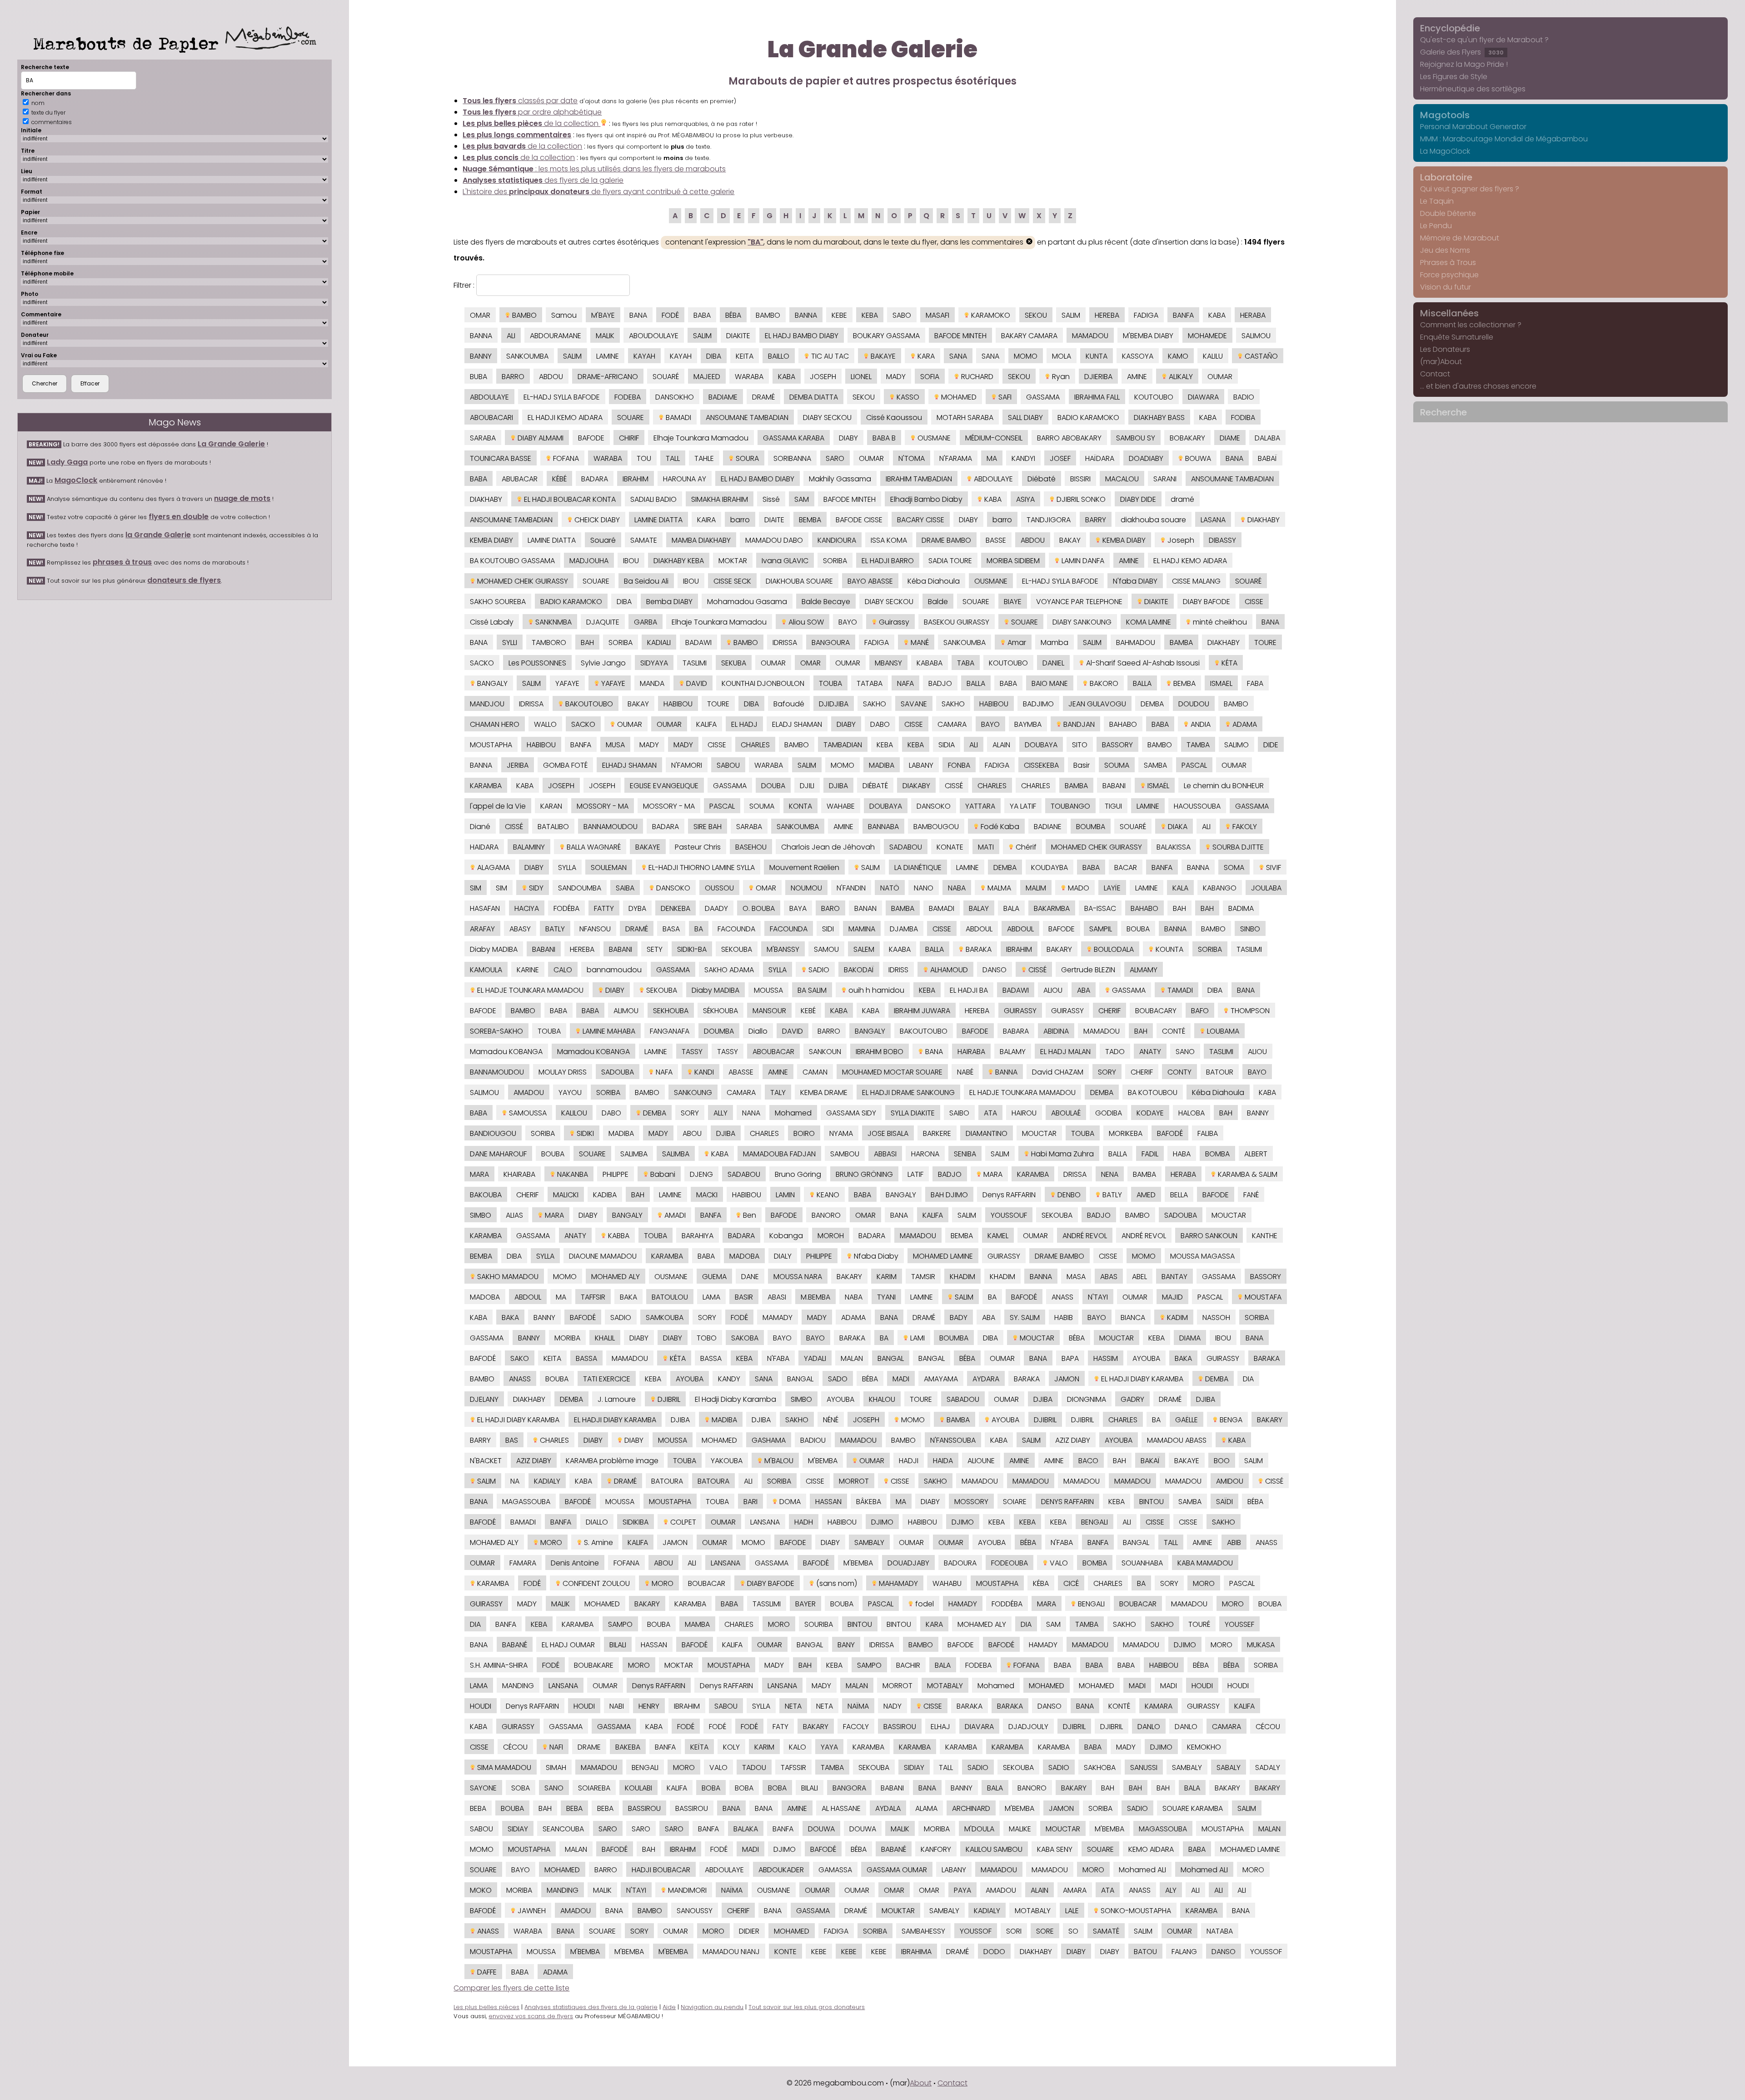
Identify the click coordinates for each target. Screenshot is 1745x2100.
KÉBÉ (559, 479)
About (921, 2083)
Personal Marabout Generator (1473, 127)
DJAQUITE (603, 622)
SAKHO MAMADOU (507, 1277)
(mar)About (1441, 362)
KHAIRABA (519, 1174)
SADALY (1268, 1767)
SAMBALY (869, 1542)
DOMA (789, 1502)
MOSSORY (971, 1502)
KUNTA (1097, 356)
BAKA (628, 1297)
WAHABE (841, 806)
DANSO (995, 970)
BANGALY (491, 683)
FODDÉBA (1007, 1604)
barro (740, 520)
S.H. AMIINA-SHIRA (499, 1665)
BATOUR (1220, 1072)
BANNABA (883, 827)
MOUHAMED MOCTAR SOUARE (892, 1072)
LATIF (915, 1174)
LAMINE (608, 356)
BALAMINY (529, 847)
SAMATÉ (1106, 1931)
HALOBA (1192, 1113)
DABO (880, 724)
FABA (1255, 683)
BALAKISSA (1174, 847)
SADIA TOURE (950, 561)
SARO (835, 458)
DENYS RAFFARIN (1067, 1502)
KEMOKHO (1204, 1747)
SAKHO (875, 704)
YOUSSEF (1239, 1624)
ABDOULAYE (489, 397)
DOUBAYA (1041, 745)
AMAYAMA (941, 1379)
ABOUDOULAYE (654, 336)
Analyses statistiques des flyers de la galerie (591, 2007)
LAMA (711, 1297)
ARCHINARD (971, 1808)
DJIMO (882, 1522)
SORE (1045, 1931)
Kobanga (786, 1236)
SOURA (746, 458)
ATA (990, 1113)
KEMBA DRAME (824, 1092)
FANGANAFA (670, 1031)
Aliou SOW (805, 622)
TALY (778, 1092)
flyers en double (179, 517)
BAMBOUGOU (936, 827)
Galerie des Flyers (1462, 52)
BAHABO (1123, 724)
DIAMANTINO (987, 1133)
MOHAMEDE (1207, 336)
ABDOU (551, 377)
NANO (924, 888)
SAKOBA (745, 1338)
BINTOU (1152, 1502)
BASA (671, 929)
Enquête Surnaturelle (1457, 337)
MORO (550, 1542)
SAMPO (620, 1624)
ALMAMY (1144, 970)
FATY (780, 1727)
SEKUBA (734, 663)
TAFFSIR (593, 1297)
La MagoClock (1445, 151)
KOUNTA (1169, 949)
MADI (901, 1379)
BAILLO (779, 356)
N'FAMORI (687, 765)
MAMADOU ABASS (1177, 1440)
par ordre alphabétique (532, 112)
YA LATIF (1023, 806)
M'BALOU (778, 1461)
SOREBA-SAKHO (496, 1031)
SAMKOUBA (665, 1317)
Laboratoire (1446, 177)
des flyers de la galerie (543, 180)
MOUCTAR (1039, 1133)
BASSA (586, 1358)
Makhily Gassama (840, 479)
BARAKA (978, 949)
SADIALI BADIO (653, 499)
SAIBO (959, 1113)
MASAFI (937, 315)
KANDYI (1023, 458)
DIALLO (597, 1522)
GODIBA (1109, 1113)
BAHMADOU (1136, 642)
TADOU (754, 1767)
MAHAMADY (897, 1583)
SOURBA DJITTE (1237, 847)
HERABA (1253, 315)
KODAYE (1150, 1113)
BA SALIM (812, 990)
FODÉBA (566, 908)
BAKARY (1059, 949)
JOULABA (1266, 888)
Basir (1082, 765)
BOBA (711, 1788)
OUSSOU (719, 888)
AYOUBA (1146, 1358)
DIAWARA (1203, 397)
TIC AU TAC (829, 356)
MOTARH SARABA (965, 417)
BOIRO (804, 1133)
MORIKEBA (1126, 1133)
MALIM (1036, 888)
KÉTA (1229, 663)
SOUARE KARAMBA (1193, 1808)
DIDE (1271, 745)
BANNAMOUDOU (611, 827)
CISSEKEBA (1041, 765)
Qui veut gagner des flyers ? (1470, 189)
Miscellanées (1449, 313)
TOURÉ (1199, 1624)
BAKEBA (628, 1747)
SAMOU (826, 949)
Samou (564, 315)
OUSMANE (933, 438)
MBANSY (888, 663)
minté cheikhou (1219, 622)
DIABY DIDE (1138, 499)
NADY (892, 1706)
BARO (830, 908)
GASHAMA (769, 1440)
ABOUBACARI (491, 417)
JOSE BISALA (888, 1133)
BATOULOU (670, 1297)
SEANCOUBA (563, 1829)
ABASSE (741, 1072)
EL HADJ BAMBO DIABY (802, 336)
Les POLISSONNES (537, 663)
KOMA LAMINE (1149, 622)
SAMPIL (1101, 929)
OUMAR (1220, 377)
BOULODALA (1113, 949)
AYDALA (888, 1808)
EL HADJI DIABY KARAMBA (1141, 1379)
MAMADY (778, 1317)
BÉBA (733, 315)
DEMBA (1152, 704)
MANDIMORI (686, 1890)
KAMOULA (486, 970)
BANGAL (891, 1358)
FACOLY (856, 1727)
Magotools (1445, 115)
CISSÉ (954, 786)
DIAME (1230, 438)
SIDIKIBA (636, 1522)
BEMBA (810, 520)
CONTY (1179, 1072)
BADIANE (1048, 827)
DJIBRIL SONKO (1080, 499)
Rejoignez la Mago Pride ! (1464, 64)
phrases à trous (122, 562)
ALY (1171, 1890)
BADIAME (723, 397)
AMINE (1137, 377)
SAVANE (914, 704)
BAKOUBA (486, 1195)
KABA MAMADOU (1205, 1563)
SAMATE (644, 540)
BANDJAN (1078, 724)
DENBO (1068, 1195)
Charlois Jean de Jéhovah (828, 847)
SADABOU (906, 847)
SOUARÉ (666, 377)
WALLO (545, 724)
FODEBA (628, 397)
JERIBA (518, 765)
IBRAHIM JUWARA (922, 1011)
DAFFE (486, 1972)
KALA (1180, 888)
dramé (1182, 499)
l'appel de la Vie (498, 806)
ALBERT (1256, 1154)
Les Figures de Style (1454, 77)
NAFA (905, 683)
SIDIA (947, 745)
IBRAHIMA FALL (1097, 397)
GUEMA (714, 1277)
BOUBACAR (707, 1583)
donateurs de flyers (184, 580)
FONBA (959, 765)
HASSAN (828, 1502)
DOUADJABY (908, 1563)
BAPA (1070, 1358)
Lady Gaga (67, 462)
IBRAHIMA (916, 1952)
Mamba (1054, 642)
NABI (617, 1706)
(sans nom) (836, 1583)
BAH (587, 642)
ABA (1084, 990)
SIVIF (1273, 867)
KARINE (528, 970)
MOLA (1062, 356)
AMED (1146, 1195)
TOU (644, 458)
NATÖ (890, 888)
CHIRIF (629, 438)
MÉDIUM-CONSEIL (994, 438)
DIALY (783, 1256)
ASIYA (1025, 499)
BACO (1088, 1461)
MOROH (831, 1236)
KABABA (930, 663)
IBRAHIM (636, 479)
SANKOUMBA (527, 356)
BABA (702, 315)
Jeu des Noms (1445, 250)
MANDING (518, 1686)
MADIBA (882, 765)
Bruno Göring (798, 1174)
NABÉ (965, 1072)
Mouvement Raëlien (804, 867)
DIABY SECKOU (827, 417)
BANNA (806, 315)
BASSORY (1117, 745)
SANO (1185, 1052)
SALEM (864, 949)
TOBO (707, 1338)
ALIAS (514, 1215)
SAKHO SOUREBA (498, 602)
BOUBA (1138, 929)
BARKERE (937, 1133)
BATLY (555, 929)
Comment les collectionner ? (1471, 325)
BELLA (1179, 1195)
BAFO (1200, 1011)
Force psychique (1449, 275)
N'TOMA (912, 458)
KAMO (1178, 356)
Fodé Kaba (999, 827)
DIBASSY (1222, 540)
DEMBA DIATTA (814, 397)
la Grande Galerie (158, 535)
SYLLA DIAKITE (913, 1113)
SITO (1080, 745)
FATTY (604, 908)
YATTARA (980, 806)
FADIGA (1146, 315)
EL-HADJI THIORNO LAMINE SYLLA (701, 867)
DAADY (716, 908)
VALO (1058, 1563)
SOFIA (930, 377)
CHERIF (1109, 1011)
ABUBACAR (520, 479)
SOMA (1234, 867)
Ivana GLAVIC (785, 561)
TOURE (1265, 642)
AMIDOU (1230, 1481)
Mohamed (793, 1113)
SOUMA (1117, 765)
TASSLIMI (767, 1604)
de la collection (531, 123)
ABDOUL (979, 929)
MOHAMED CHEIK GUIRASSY (522, 581)
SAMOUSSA (527, 1113)
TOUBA (830, 683)
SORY (1107, 1072)
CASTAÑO (1260, 356)
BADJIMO (1038, 704)
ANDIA (1200, 724)
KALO (798, 1747)
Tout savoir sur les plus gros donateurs (807, 2007)
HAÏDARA (1100, 458)
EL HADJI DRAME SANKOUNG (908, 1092)
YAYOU (570, 1092)
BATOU (1145, 1952)
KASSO (907, 397)
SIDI (828, 929)
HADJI (909, 1461)
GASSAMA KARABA (794, 438)
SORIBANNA (792, 458)
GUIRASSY (1020, 1011)
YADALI (815, 1358)
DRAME (589, 1747)
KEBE (839, 315)
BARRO (513, 377)
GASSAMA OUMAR (897, 1870)
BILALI (618, 1645)
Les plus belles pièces (486, 2007)
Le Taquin (1437, 201)
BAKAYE (882, 356)
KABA (1217, 315)
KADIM (1177, 1317)
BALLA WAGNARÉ (593, 847)
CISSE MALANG (1196, 581)
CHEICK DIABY (596, 520)
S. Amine (598, 1542)
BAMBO (523, 315)
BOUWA (1197, 458)
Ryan (1060, 377)
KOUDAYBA (1049, 867)
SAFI (1004, 397)
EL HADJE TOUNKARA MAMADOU (529, 990)
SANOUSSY (695, 1911)
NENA (1110, 1174)
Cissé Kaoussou (894, 417)
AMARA (1075, 1890)
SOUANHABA (1142, 1563)
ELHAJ (940, 1727)
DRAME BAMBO (946, 540)
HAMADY (963, 1604)
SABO (902, 315)
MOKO (481, 1890)
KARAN (551, 806)
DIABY (848, 438)
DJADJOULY (1028, 1727)
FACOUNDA (736, 929)
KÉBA (1041, 1583)
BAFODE (591, 438)
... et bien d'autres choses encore (1478, 386)
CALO (563, 970)
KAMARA (1159, 1706)
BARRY (1096, 520)
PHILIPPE (616, 1174)
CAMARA (952, 724)
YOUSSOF (976, 1931)
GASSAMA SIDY (851, 1113)
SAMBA (1155, 765)
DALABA (1267, 438)
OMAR (480, 315)
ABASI (777, 1297)
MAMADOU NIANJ (731, 1952)
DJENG (701, 1174)
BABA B (884, 438)
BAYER (805, 1604)
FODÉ (670, 315)
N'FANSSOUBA (953, 1440)
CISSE (1254, 602)
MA (992, 458)
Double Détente (1448, 213)
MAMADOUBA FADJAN (779, 1154)
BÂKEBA (869, 1502)
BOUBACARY (1156, 1011)
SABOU (728, 765)
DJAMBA (904, 929)
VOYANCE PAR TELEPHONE (1079, 602)
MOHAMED (958, 397)
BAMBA (1181, 642)
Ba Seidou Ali (646, 581)
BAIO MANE (1050, 683)
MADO (1078, 888)
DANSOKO (934, 806)
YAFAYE (567, 683)
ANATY (1150, 1052)
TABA (966, 663)
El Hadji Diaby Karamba (735, 1399)
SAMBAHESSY (923, 1931)
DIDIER (749, 1931)
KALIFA (706, 724)
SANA (958, 356)
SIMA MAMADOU (503, 1767)
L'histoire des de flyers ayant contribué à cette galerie (598, 192)
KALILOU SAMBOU (994, 1849)
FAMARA (523, 1563)
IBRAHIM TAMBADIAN (919, 479)
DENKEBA (676, 908)
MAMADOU (1090, 336)
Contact (1435, 374)
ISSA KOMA (889, 540)
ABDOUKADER (781, 1870)
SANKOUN (825, 1052)
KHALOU (882, 1399)
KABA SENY (1055, 1849)
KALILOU (574, 1113)
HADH (804, 1522)
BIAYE (1013, 602)
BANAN (865, 908)
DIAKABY (916, 786)
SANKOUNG (693, 1092)
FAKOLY (1244, 827)
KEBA (870, 315)
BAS (512, 1440)
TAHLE (704, 458)
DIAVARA (979, 1727)
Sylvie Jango (603, 663)
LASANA (1213, 520)
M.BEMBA (815, 1297)
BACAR (1126, 867)
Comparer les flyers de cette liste (511, 1988)
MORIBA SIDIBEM (1013, 561)
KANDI (703, 1072)
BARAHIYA (698, 1236)
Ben (749, 1215)
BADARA (595, 479)
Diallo (758, 1031)
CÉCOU (1268, 1727)
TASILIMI (1249, 949)
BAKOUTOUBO (588, 704)
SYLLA (567, 867)
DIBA (714, 356)
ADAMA (1244, 724)
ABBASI (885, 1154)
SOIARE (1015, 1502)
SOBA (521, 1788)
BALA (1011, 908)
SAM (802, 499)
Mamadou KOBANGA (506, 1052)
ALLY (720, 1113)
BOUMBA (1091, 827)
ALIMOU (626, 1011)
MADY (896, 377)
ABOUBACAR (773, 1052)
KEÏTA (699, 1747)
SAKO (520, 1358)
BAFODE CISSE (859, 520)
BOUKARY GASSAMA (886, 336)
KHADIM (962, 1277)
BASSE (996, 540)
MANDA (652, 683)
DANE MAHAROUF (498, 1154)
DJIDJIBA (834, 704)
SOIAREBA (594, 1788)
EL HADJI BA (969, 990)
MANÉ (919, 642)
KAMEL (998, 1236)
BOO (1222, 1461)
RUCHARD (976, 377)
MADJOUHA (589, 561)
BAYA (798, 908)
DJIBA (838, 786)
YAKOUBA (727, 1461)
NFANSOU (595, 929)
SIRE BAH (708, 827)
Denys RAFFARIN (1009, 1195)
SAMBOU (845, 1154)
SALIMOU (1256, 336)
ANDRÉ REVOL (1085, 1236)
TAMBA (1198, 745)
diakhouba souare (1153, 520)
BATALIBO (553, 827)
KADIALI (659, 642)
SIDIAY (914, 1767)
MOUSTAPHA (491, 745)
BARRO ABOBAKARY (1069, 438)
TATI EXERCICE (607, 1379)
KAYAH (644, 356)
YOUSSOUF (1009, 1215)
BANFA (1183, 315)
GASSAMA (1043, 397)
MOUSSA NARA (798, 1277)
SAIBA (625, 888)
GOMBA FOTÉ (565, 765)
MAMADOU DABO (774, 540)
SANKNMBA (553, 622)
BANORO (826, 1215)
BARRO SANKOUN (1209, 1236)
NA (515, 1481)
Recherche (1443, 412)
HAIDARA (484, 847)
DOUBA (773, 786)
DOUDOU (1194, 704)
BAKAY (1070, 540)
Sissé (771, 499)
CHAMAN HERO (495, 724)
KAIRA (706, 520)
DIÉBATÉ (875, 786)
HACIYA (527, 908)
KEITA (745, 356)
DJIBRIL (668, 1399)
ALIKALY (1180, 377)
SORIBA (835, 561)
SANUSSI (1144, 1767)
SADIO (818, 970)
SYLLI (510, 642)
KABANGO (1220, 888)
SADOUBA (618, 1072)
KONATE (950, 847)
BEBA (478, 1808)
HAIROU (1024, 1113)
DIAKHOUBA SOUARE (799, 581)
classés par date (520, 101)
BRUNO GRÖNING (864, 1174)
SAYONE (483, 1788)
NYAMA (841, 1133)
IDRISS (898, 970)
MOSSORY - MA (603, 806)
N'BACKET (486, 1461)
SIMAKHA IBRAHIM (720, 499)
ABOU (692, 1133)
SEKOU (1036, 315)
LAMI (917, 1338)
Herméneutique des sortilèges (1473, 89)
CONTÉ (1174, 1031)
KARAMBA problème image (612, 1461)
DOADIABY (1146, 458)
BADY (959, 1317)
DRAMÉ (763, 397)
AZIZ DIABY (1073, 1440)
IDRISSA (785, 642)
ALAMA (926, 1808)
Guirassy (893, 622)
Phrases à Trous (1448, 262)
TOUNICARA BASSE (501, 458)
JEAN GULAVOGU (1097, 704)
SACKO (482, 663)
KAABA (900, 949)
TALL (673, 458)
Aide (669, 2007)
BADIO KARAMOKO (1088, 417)
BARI (750, 1502)
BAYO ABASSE (870, 581)
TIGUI (1113, 806)
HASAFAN (485, 908)
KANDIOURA (837, 540)
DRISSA (1075, 1174)
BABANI (1114, 786)
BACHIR (908, 1665)
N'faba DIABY (1135, 581)
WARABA (749, 377)
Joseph (1180, 540)
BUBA (479, 377)
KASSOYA (1138, 356)
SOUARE (631, 417)
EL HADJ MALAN (1065, 1052)
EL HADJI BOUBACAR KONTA (569, 499)
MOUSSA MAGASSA (1202, 1256)
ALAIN (1001, 745)
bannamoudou (614, 970)
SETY (655, 949)
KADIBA (605, 1195)
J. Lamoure (617, 1399)
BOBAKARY (1187, 438)
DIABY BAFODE (1207, 602)
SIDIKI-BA (692, 949)
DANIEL (1053, 663)
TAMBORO (549, 642)
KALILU (1213, 356)
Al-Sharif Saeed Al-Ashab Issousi (1142, 663)
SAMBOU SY (1136, 438)
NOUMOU (806, 888)
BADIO (1244, 397)
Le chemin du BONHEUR (1224, 786)
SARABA (483, 438)
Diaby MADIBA (494, 949)
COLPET (682, 1522)
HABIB (1064, 1317)
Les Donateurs (1445, 349)
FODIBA (1243, 417)
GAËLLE (1187, 1420)
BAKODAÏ (859, 970)
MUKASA (1261, 1645)
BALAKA (746, 1829)
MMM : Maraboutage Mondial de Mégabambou (1504, 139)
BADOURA (960, 1563)
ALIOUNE (981, 1461)
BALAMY (1013, 1052)
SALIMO (1236, 745)
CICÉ (1071, 1583)
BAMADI (678, 417)
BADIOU (813, 1440)
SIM (476, 888)
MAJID (1172, 1297)
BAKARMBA (1052, 908)
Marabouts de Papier (129, 43)
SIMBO (481, 1215)
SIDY (535, 888)
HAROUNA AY (685, 479)
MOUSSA (768, 990)
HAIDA (943, 1461)
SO (1073, 1931)
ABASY (520, 929)
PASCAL (1194, 765)
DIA (1248, 1379)
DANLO (1149, 1727)
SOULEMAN (609, 867)
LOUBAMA (1222, 1031)
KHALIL (605, 1338)
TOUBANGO (1070, 806)
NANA (751, 1113)
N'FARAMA (956, 458)
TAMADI (1179, 990)
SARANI (1165, 479)
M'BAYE (603, 315)
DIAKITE (738, 336)
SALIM (1071, 315)
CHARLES (755, 745)
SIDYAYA (654, 663)
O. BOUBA (759, 908)
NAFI (555, 1747)
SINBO (1250, 929)
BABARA (1016, 1031)
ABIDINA (1056, 1031)
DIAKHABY (486, 499)
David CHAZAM (1058, 1072)
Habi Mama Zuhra (1062, 1154)
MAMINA (862, 929)
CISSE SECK (732, 581)
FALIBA (1208, 1133)
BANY (846, 1645)
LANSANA (765, 1522)
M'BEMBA (823, 1461)
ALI (511, 336)
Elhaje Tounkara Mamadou (701, 438)
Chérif (1025, 847)
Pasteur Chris (698, 847)
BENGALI (1094, 1522)
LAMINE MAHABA (608, 1031)
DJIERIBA (1098, 377)
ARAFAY (482, 929)
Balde (938, 602)
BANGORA (849, 1788)
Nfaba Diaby (875, 1256)
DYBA (637, 908)
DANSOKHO (675, 397)
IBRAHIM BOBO (880, 1052)
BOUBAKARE (594, 1665)
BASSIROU (900, 1727)
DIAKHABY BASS (1159, 417)
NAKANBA (572, 1174)
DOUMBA (719, 1031)
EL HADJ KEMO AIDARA (1190, 561)
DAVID (696, 683)
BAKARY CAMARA (1029, 336)
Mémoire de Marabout (1460, 238)
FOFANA (565, 458)
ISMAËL (1157, 786)
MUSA (615, 745)
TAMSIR (923, 1277)
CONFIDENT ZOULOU (595, 1583)
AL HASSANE (841, 1808)
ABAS (1109, 1277)
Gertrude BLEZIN (1088, 970)
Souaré (603, 540)
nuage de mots (242, 498)
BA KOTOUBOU (1153, 1092)
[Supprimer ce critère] (1029, 242)
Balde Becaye (826, 602)
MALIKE (1020, 1829)
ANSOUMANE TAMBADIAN (747, 417)
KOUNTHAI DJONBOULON (763, 683)
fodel (924, 1604)
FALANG (1184, 1952)
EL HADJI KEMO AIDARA (565, 417)
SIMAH (556, 1767)
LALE (1072, 1911)
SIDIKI (584, 1133)
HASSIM (1106, 1358)
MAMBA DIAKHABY (701, 540)
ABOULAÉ (1066, 1113)
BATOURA (667, 1481)
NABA (957, 888)
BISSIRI (1080, 479)
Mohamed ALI (1142, 1870)
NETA (793, 1706)
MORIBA (567, 1338)
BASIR (744, 1297)
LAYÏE (1112, 888)
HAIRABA (971, 1052)
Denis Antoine (575, 1563)
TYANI (886, 1297)
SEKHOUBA (671, 1011)
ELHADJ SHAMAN (629, 765)
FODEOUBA (1010, 1563)
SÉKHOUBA (720, 1011)
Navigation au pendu (712, 2007)
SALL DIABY (1025, 417)
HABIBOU (678, 704)
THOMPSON (1249, 1011)
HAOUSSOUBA (1197, 806)
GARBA (646, 622)
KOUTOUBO (1154, 397)
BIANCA (1133, 1317)
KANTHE (1265, 1236)
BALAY (979, 908)
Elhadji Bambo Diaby (926, 499)
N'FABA (778, 1358)
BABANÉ (515, 1645)
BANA (638, 315)
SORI (1014, 1931)
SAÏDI (1224, 1502)
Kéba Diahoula (934, 581)
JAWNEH (531, 1911)
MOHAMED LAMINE (943, 1256)
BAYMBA (1028, 724)
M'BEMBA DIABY (1148, 336)
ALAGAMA (493, 867)
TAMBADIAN (843, 745)
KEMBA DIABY (491, 540)
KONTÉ (1119, 1706)
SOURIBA (819, 1624)
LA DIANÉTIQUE (918, 867)
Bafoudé (789, 704)
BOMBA (1217, 1154)
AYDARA (986, 1379)
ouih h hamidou (875, 990)
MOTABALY (945, 1686)
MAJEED (707, 377)
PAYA (962, 1890)
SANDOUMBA (580, 888)
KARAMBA (486, 786)
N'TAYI (1098, 1297)
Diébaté (1042, 479)
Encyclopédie (1450, 28)
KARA (925, 356)
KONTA (800, 806)
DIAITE (774, 520)
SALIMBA (634, 1154)
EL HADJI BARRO (888, 561)
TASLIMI (695, 663)
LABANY (921, 765)
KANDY (729, 1379)
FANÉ (1251, 1195)
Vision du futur (1446, 287)
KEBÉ (808, 1011)
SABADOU (963, 1399)
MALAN (852, 1358)
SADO (838, 1379)
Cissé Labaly (492, 622)
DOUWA (821, 1829)
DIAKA (1177, 827)
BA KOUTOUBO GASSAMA (512, 561)
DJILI (807, 786)
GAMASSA (835, 1870)
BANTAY (1174, 1277)
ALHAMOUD (948, 970)
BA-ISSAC (1100, 908)
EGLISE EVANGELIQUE (664, 786)
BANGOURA (831, 642)
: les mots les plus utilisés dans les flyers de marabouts (594, 169)
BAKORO (1103, 683)
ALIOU (1053, 990)
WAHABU (947, 1583)
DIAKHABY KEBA (679, 561)
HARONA (925, 1154)
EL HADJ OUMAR (568, 1645)
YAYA (829, 1747)
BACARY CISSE (921, 520)
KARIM (887, 1277)
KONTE (785, 1952)
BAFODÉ (1170, 1133)
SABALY (1229, 1767)
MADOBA (744, 1256)
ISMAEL (1221, 683)
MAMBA (697, 1624)
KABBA (618, 1236)
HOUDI (1202, 1686)
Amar (1016, 642)
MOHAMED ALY (616, 1277)
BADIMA (1241, 908)
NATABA (1220, 1931)
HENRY (649, 1706)
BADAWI (698, 642)
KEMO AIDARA (1151, 1849)
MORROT (854, 1481)
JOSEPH (823, 377)
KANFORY (936, 1849)
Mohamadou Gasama (747, 602)
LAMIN (785, 1195)
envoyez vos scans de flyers (531, 2016)
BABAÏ (1267, 458)
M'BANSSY (783, 949)
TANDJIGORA (1049, 520)
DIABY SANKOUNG (1082, 622)
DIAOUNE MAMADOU (603, 1256)
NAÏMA (858, 1706)
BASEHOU (751, 847)
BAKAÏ (1150, 1461)
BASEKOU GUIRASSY (957, 622)
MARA (479, 1174)
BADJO (940, 683)
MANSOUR (769, 1011)
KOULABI (638, 1788)
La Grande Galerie (231, 444)
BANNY (481, 356)
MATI (986, 847)
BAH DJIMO (949, 1195)
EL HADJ (744, 724)
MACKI (707, 1195)
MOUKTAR (898, 1911)
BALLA (976, 683)
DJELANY (484, 1399)
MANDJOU (487, 704)
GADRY (1132, 1399)
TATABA (870, 683)
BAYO (848, 622)
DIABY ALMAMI (540, 438)
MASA (1076, 1277)
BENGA (1230, 1420)
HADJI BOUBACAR (661, 1870)
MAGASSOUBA (526, 1502)
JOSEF (1060, 458)
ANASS (1062, 1297)
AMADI (674, 1215)
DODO (994, 1952)
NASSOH (1216, 1317)
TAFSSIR (793, 1767)
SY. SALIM (1025, 1317)
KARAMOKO (990, 315)
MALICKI (566, 1195)
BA (699, 929)
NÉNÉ (831, 1420)
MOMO (1026, 356)
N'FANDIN (851, 888)
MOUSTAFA (1262, 1297)
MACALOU (1122, 479)
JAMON (1067, 1379)
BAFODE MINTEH (960, 336)
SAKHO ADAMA (729, 970)
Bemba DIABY (669, 602)
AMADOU (529, 1092)
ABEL (1139, 1277)
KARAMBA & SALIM (1247, 1174)
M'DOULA (979, 1829)
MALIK (605, 336)
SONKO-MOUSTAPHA (1135, 1911)
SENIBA (965, 1154)
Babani (662, 1174)
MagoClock (76, 480)
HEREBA (1107, 315)
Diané (480, 827)
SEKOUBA (737, 949)
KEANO (827, 1195)
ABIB (1234, 1542)
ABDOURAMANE (556, 336)
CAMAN (815, 1072)
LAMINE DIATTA (658, 520)
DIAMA (1190, 1338)
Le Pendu (1436, 226)
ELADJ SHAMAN (797, 724)
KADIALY (547, 1481)
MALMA (998, 888)
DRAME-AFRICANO (608, 377)
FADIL (1150, 1154)
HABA (1182, 1154)
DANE (750, 1277)
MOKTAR (733, 561)
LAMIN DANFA (1082, 561)
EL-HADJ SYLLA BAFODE (562, 397)
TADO (1115, 1052)
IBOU (631, 561)
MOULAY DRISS (563, 1072)
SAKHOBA (1100, 1767)
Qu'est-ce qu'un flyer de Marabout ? (1484, 40)
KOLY (731, 1747)
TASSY (692, 1052)
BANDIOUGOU (493, 1133)
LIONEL (861, 377)
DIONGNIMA (1087, 1399)
